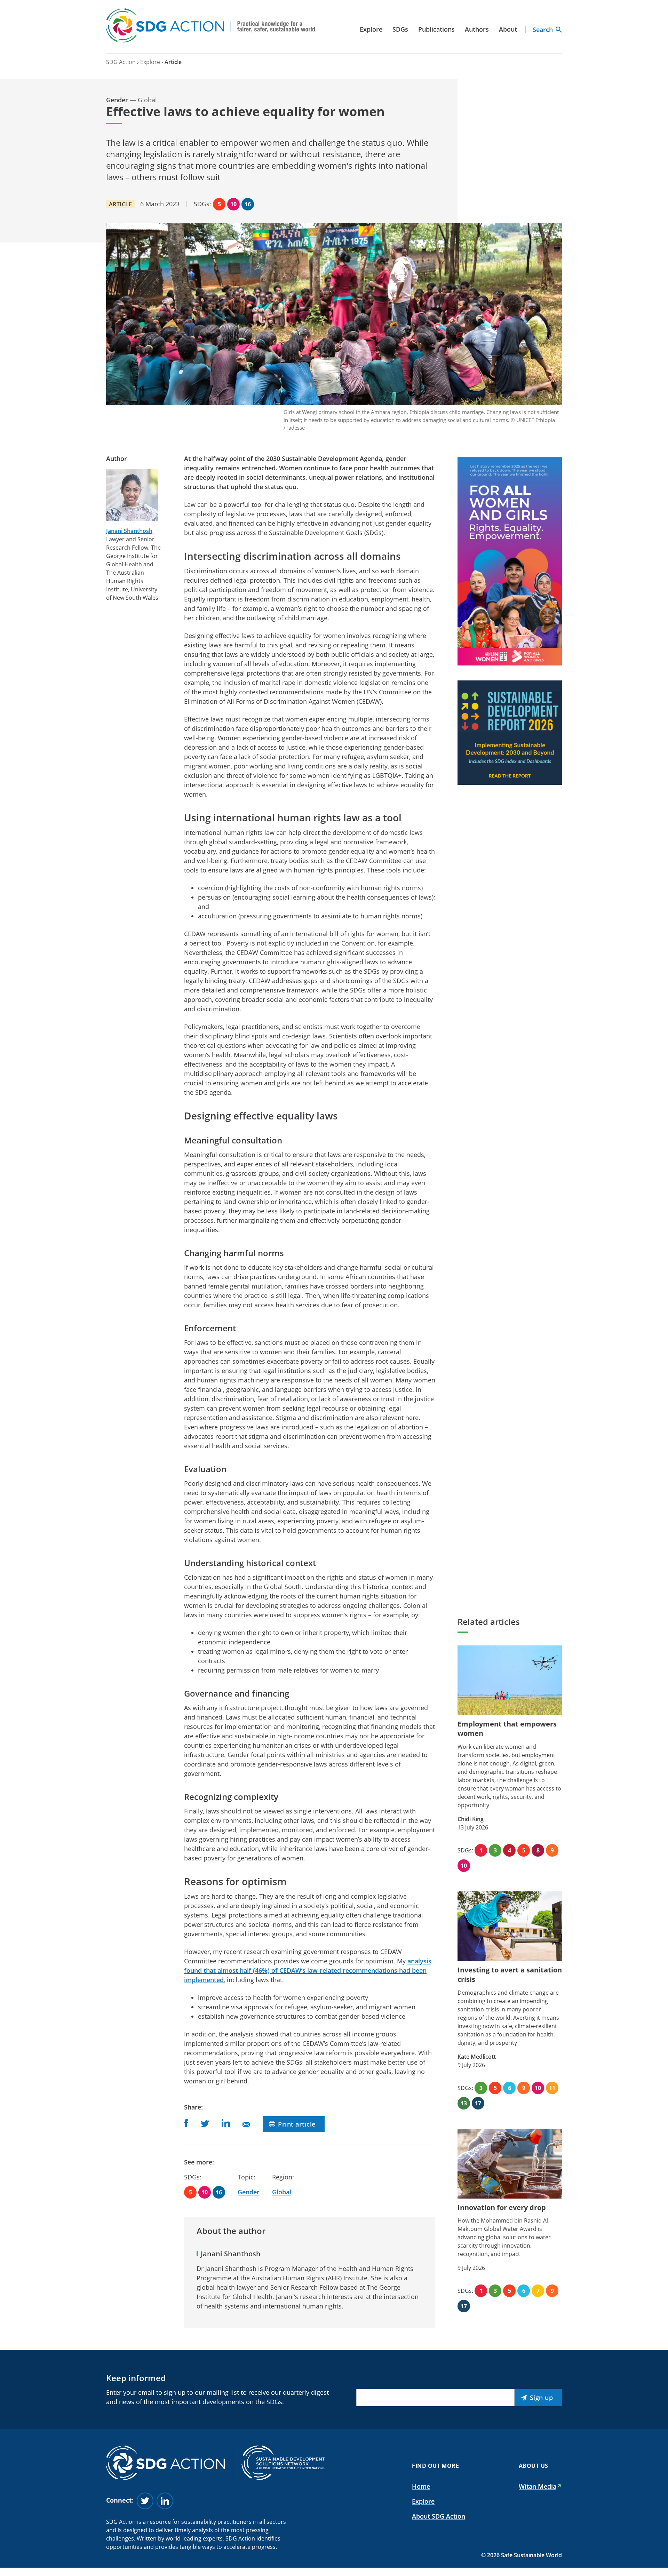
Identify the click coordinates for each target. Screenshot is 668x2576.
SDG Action (121, 62)
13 (464, 2103)
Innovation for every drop (502, 2207)
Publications (436, 29)
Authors (477, 29)
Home (421, 2486)
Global (282, 2192)
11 (552, 2088)
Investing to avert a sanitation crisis (510, 1975)
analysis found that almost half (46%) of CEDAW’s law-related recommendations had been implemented (308, 1970)
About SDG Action (439, 2516)
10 (233, 204)
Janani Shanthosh (129, 531)
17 (478, 2103)
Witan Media (538, 2486)
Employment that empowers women (507, 1729)
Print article (297, 2124)
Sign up (542, 2398)
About (508, 29)
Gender (249, 2192)
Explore (371, 29)
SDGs (400, 29)
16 (248, 204)
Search (543, 30)
